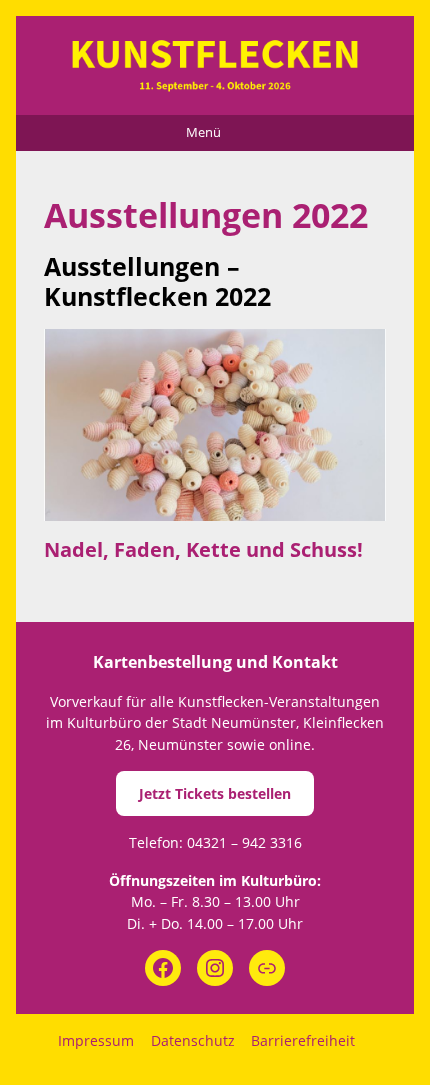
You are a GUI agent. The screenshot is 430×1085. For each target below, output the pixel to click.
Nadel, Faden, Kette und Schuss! (203, 549)
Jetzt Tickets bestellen (215, 793)
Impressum (96, 1040)
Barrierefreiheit (303, 1040)
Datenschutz (193, 1040)
